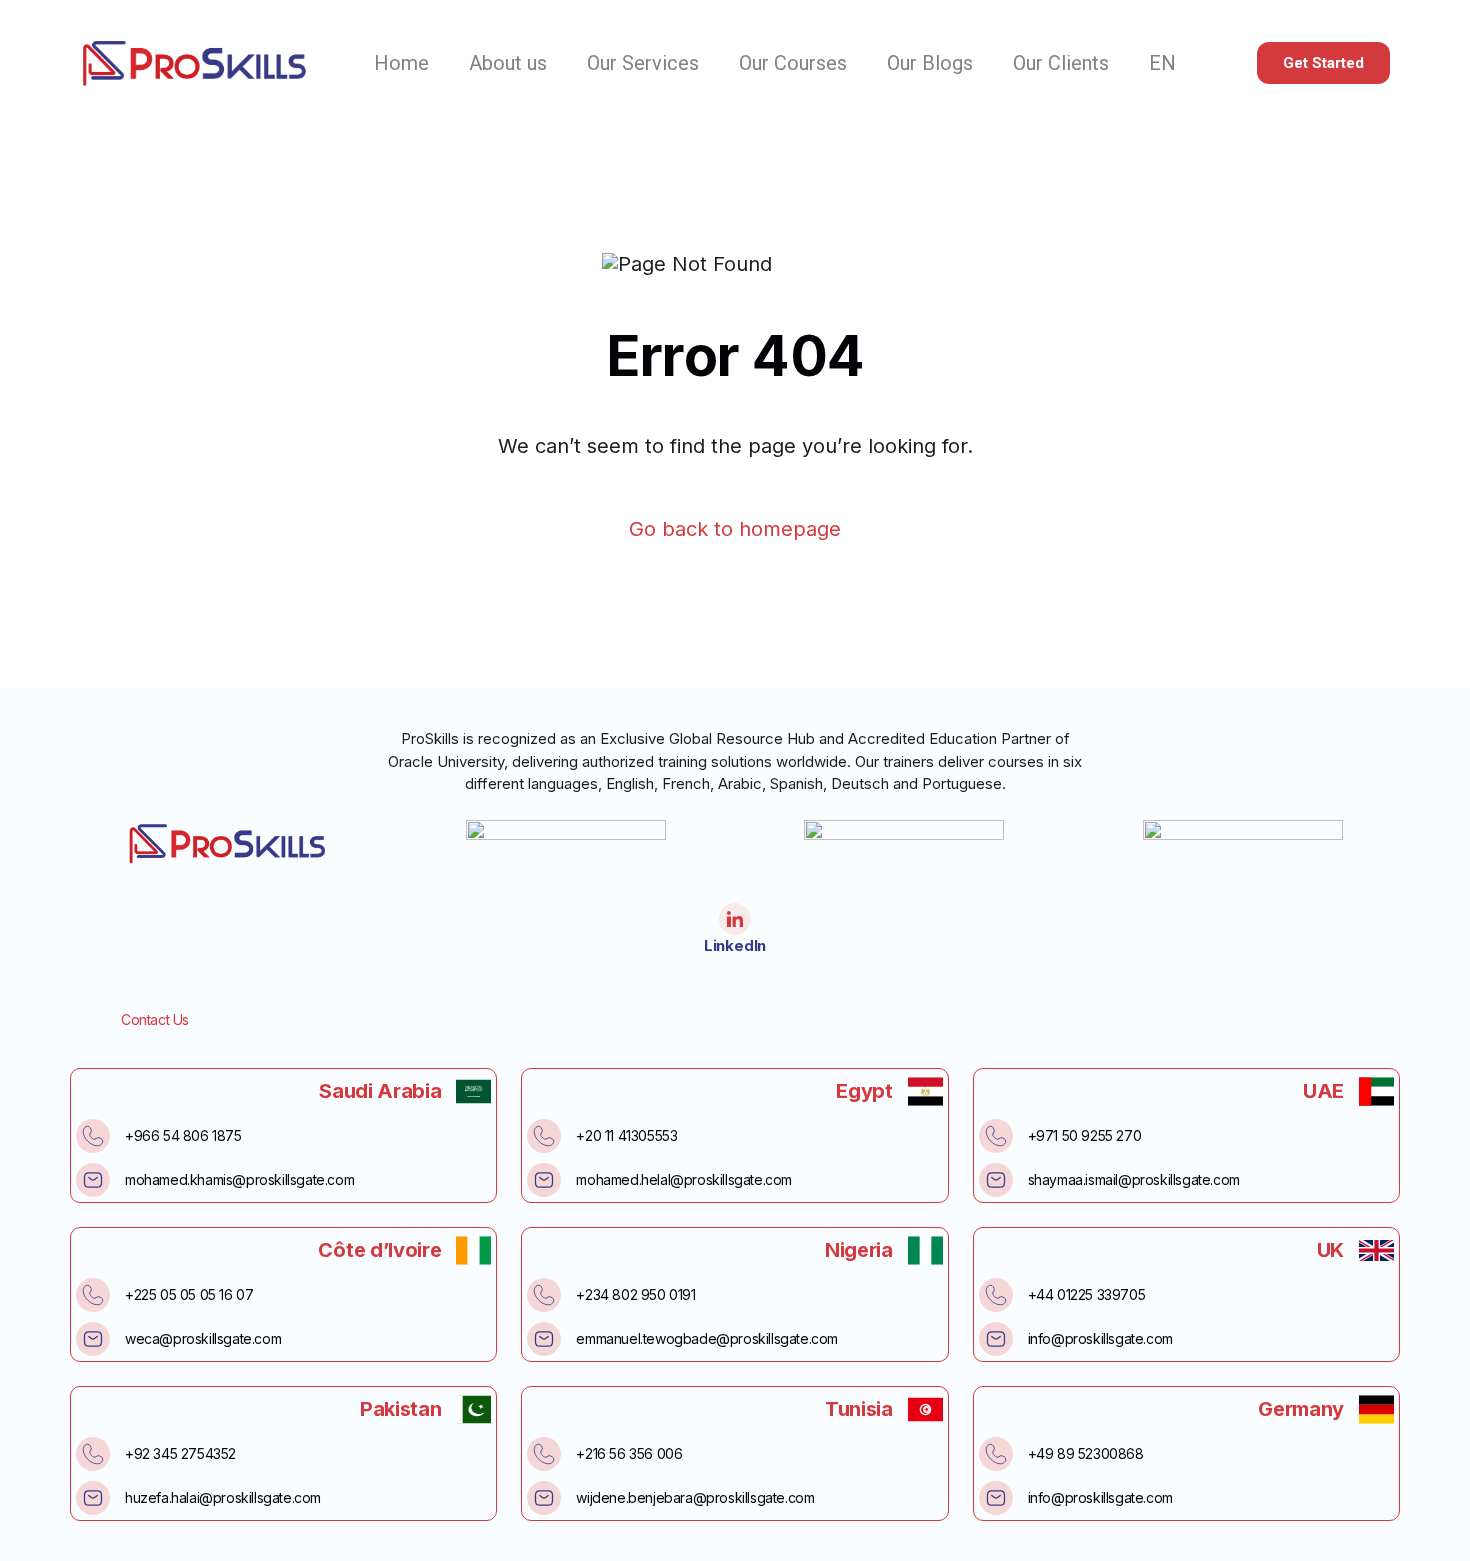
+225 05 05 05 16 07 (189, 1294)
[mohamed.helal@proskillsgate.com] (544, 1180)
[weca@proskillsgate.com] (93, 1339)
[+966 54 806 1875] (93, 1136)
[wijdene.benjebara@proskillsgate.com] (544, 1498)
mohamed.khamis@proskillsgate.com (239, 1179)
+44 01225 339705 (1087, 1294)
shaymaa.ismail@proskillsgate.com (1134, 1179)
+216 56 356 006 (629, 1453)
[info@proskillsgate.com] (996, 1339)
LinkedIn (735, 945)
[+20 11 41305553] (544, 1136)
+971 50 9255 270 (1085, 1135)
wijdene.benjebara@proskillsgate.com (695, 1497)
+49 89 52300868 (1086, 1453)
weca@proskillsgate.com (203, 1338)
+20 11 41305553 (626, 1135)
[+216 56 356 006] (544, 1454)
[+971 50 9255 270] (996, 1136)
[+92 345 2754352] (93, 1454)
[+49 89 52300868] (996, 1454)
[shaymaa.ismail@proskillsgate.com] (996, 1180)
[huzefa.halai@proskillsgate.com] (93, 1498)
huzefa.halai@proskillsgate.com (223, 1497)
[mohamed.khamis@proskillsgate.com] (93, 1180)
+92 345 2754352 (180, 1453)
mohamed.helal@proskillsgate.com (684, 1179)
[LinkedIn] (735, 919)
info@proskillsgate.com (1100, 1338)
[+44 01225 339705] (996, 1295)
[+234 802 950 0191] (544, 1295)
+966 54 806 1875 (183, 1135)
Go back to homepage (735, 529)
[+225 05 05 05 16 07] (93, 1295)
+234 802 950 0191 (635, 1294)
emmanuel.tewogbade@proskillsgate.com (707, 1338)
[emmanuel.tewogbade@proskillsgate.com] (544, 1339)
